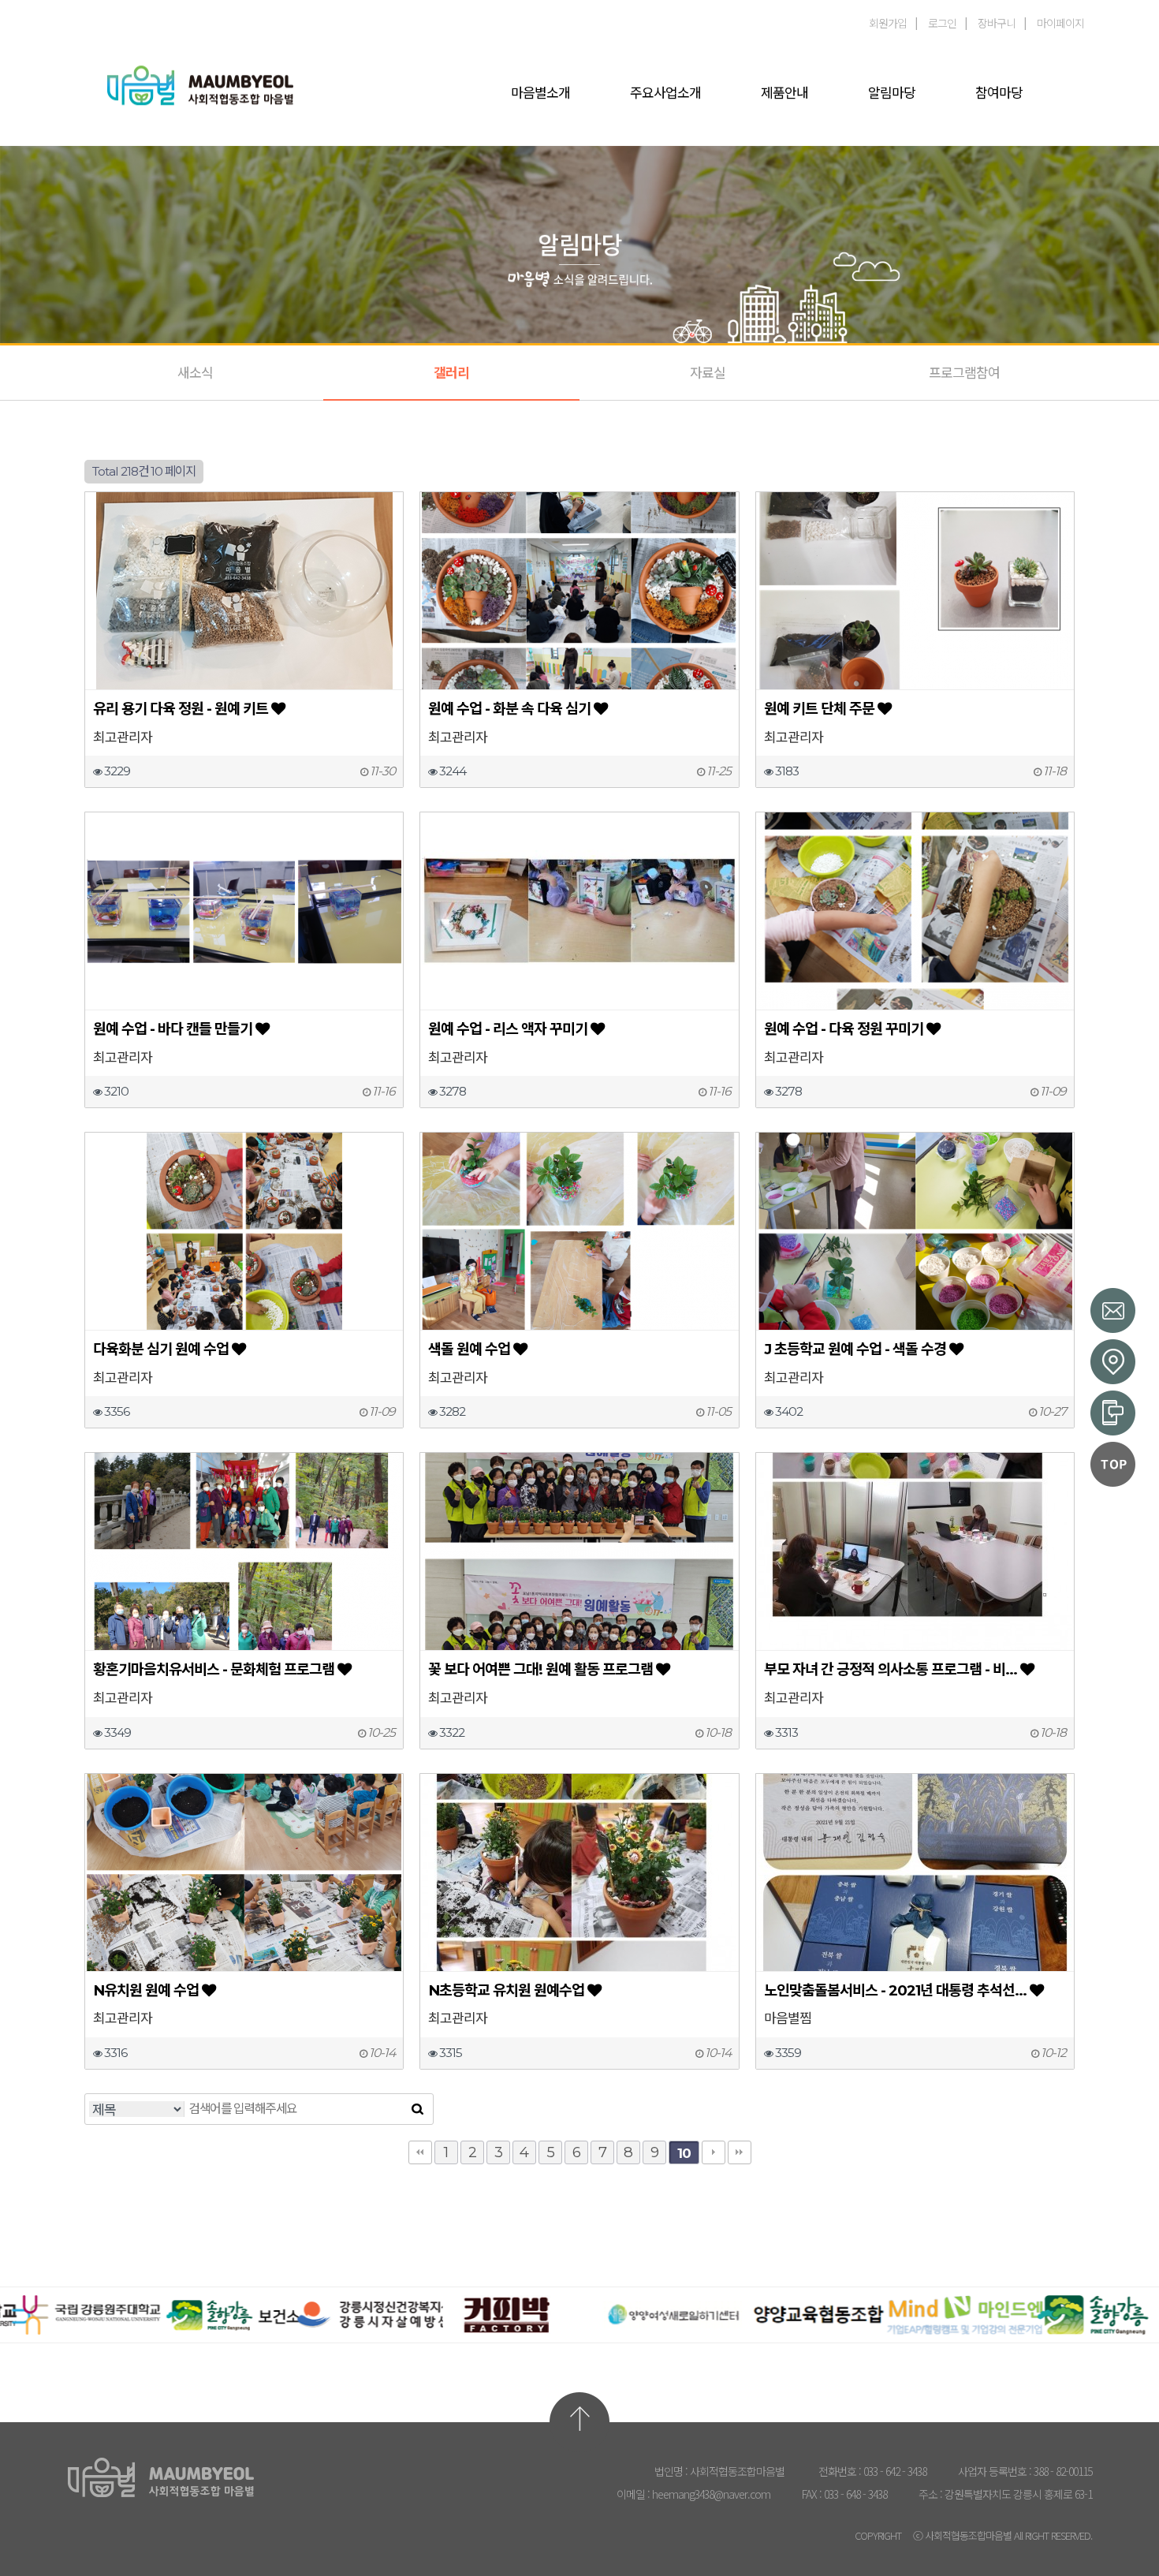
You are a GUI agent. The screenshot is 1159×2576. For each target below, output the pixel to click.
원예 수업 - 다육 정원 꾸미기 (844, 1029)
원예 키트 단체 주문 (819, 709)
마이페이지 (1060, 23)
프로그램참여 (964, 373)
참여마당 (999, 93)
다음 (714, 2152)
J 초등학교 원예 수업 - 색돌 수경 (855, 1349)
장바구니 (997, 23)
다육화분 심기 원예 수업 (161, 1349)
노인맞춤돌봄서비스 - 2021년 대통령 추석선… (895, 1990)
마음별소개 (540, 93)
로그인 (942, 23)
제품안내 (784, 93)
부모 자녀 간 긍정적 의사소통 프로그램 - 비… (891, 1669)
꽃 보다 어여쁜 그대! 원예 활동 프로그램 (540, 1669)
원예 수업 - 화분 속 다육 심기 (509, 709)
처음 (420, 2152)
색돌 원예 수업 (469, 1349)
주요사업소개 (665, 93)
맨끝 (740, 2152)
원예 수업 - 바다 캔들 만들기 (173, 1029)
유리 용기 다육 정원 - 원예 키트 (181, 709)
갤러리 (451, 373)
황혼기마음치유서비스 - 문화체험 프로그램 (214, 1669)
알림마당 (892, 93)
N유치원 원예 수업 (146, 1990)
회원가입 (888, 23)
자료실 (708, 373)
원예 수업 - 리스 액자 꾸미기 (508, 1029)
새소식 (195, 373)
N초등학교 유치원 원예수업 (506, 1990)
